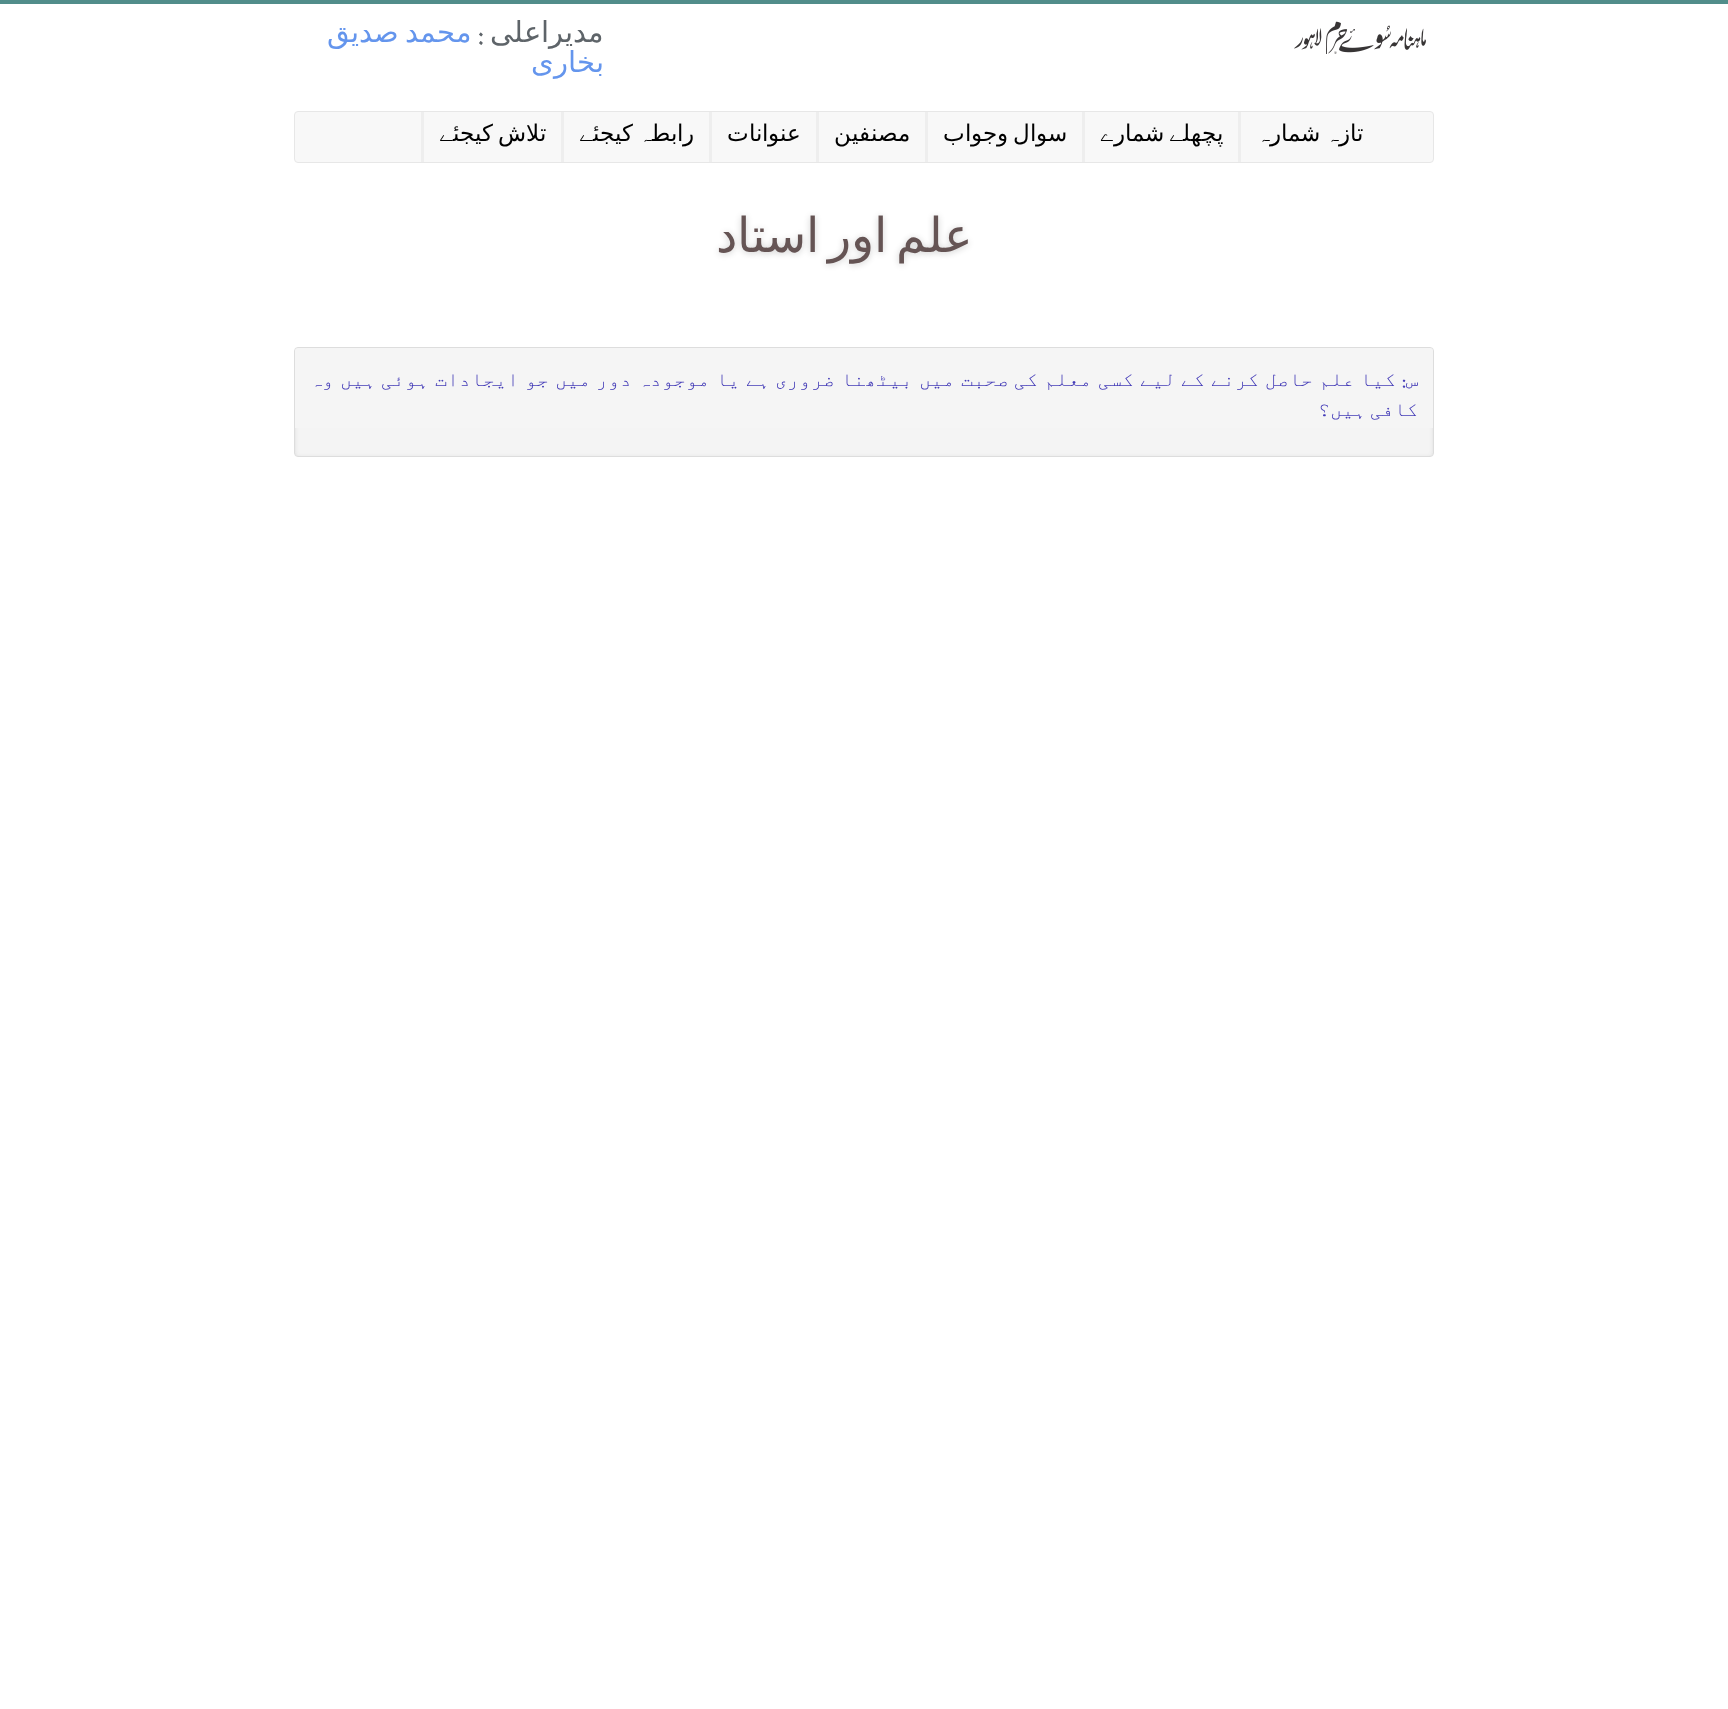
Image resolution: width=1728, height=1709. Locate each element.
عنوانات (764, 136)
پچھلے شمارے (1161, 136)
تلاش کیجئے (492, 136)
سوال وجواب (1005, 136)
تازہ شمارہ (1309, 136)
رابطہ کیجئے (636, 136)
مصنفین (872, 136)
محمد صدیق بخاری (465, 51)
